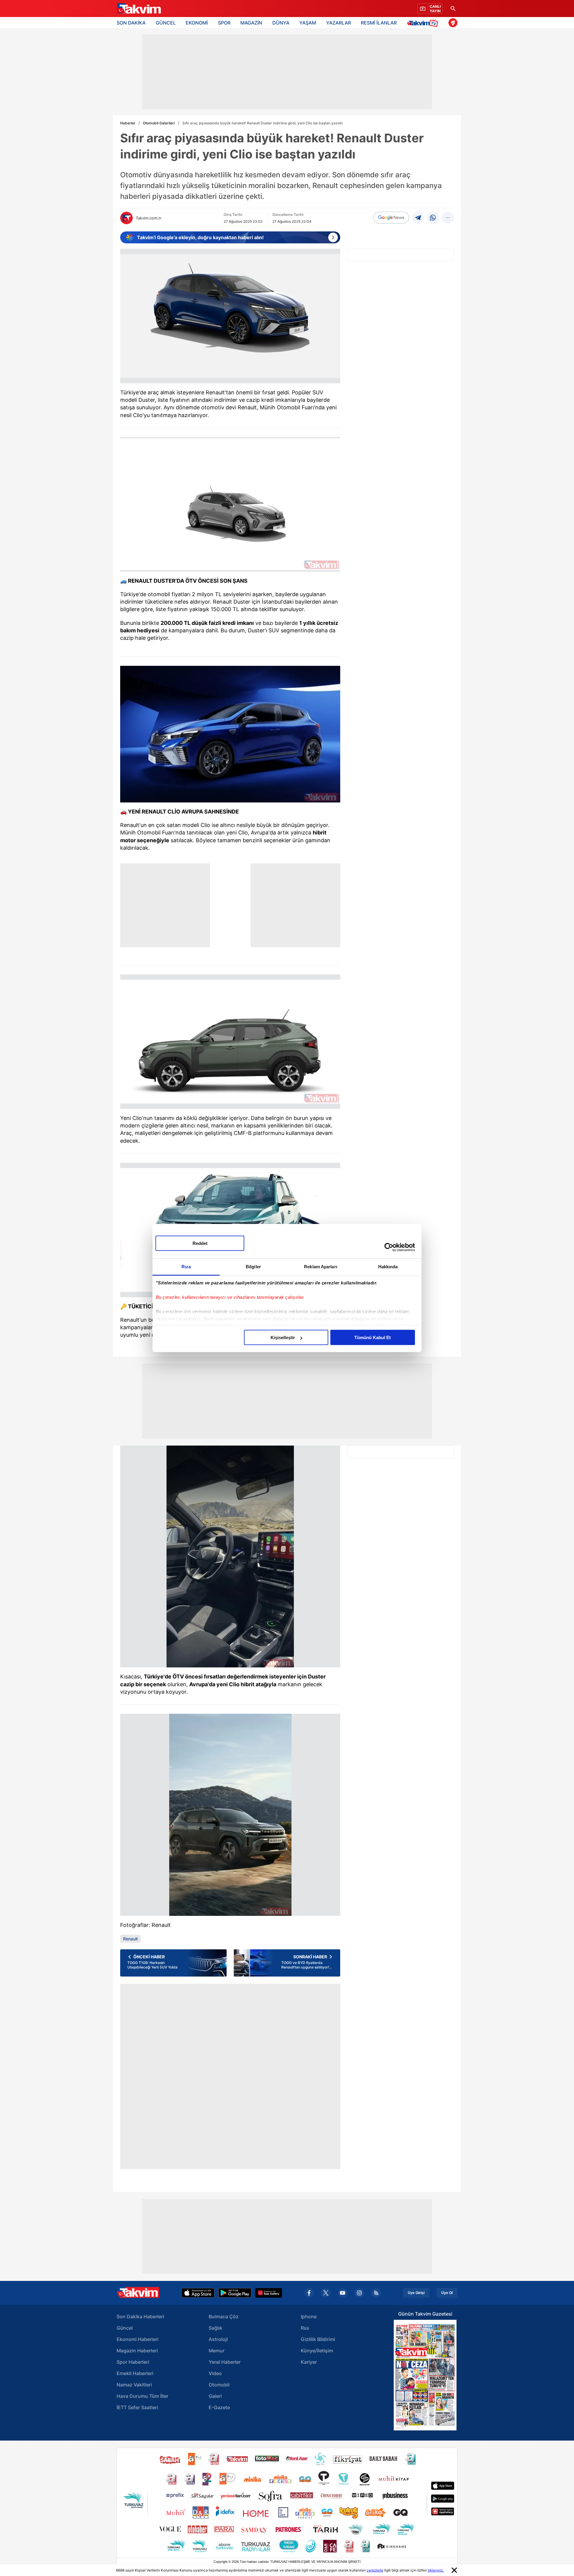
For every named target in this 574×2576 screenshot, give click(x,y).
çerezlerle (375, 2570)
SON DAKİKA (131, 23)
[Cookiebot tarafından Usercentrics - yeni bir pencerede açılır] (389, 1247)
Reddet (200, 1243)
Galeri (215, 2396)
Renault (130, 1939)
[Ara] (453, 9)
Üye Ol (447, 2293)
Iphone (309, 2316)
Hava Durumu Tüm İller (142, 2396)
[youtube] (343, 2293)
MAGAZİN (251, 23)
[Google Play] (235, 2293)
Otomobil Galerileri (159, 123)
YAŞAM (308, 23)
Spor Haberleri (133, 2362)
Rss (305, 2328)
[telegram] (418, 218)
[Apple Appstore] (198, 2293)
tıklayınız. (436, 2570)
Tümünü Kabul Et (373, 1337)
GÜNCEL (166, 23)
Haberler (128, 123)
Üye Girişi (416, 2293)
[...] (448, 218)
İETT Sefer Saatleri (137, 2407)
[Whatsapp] (433, 218)
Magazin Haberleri (137, 2351)
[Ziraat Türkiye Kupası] (453, 23)
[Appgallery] (269, 2293)
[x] (326, 2293)
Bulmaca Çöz (224, 2316)
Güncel (125, 2328)
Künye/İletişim (317, 2351)
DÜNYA (281, 23)
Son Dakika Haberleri (140, 2316)
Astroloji (218, 2339)
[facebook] (309, 2293)
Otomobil (219, 2385)
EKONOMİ (197, 23)
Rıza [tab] (186, 1267)
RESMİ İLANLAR (379, 23)
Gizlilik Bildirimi (318, 2339)
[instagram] (359, 2293)
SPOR (224, 23)
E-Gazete (219, 2407)
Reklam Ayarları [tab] (321, 1267)
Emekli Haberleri (135, 2373)
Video (215, 2373)
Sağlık (216, 2328)
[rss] (376, 2293)
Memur (217, 2351)
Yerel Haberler (225, 2362)
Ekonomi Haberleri (138, 2339)
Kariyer (309, 2362)
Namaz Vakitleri (134, 2385)
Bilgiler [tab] (253, 1267)
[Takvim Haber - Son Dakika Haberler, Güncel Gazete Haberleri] (138, 9)
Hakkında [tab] (388, 1267)
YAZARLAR (339, 23)
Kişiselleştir (283, 1337)
